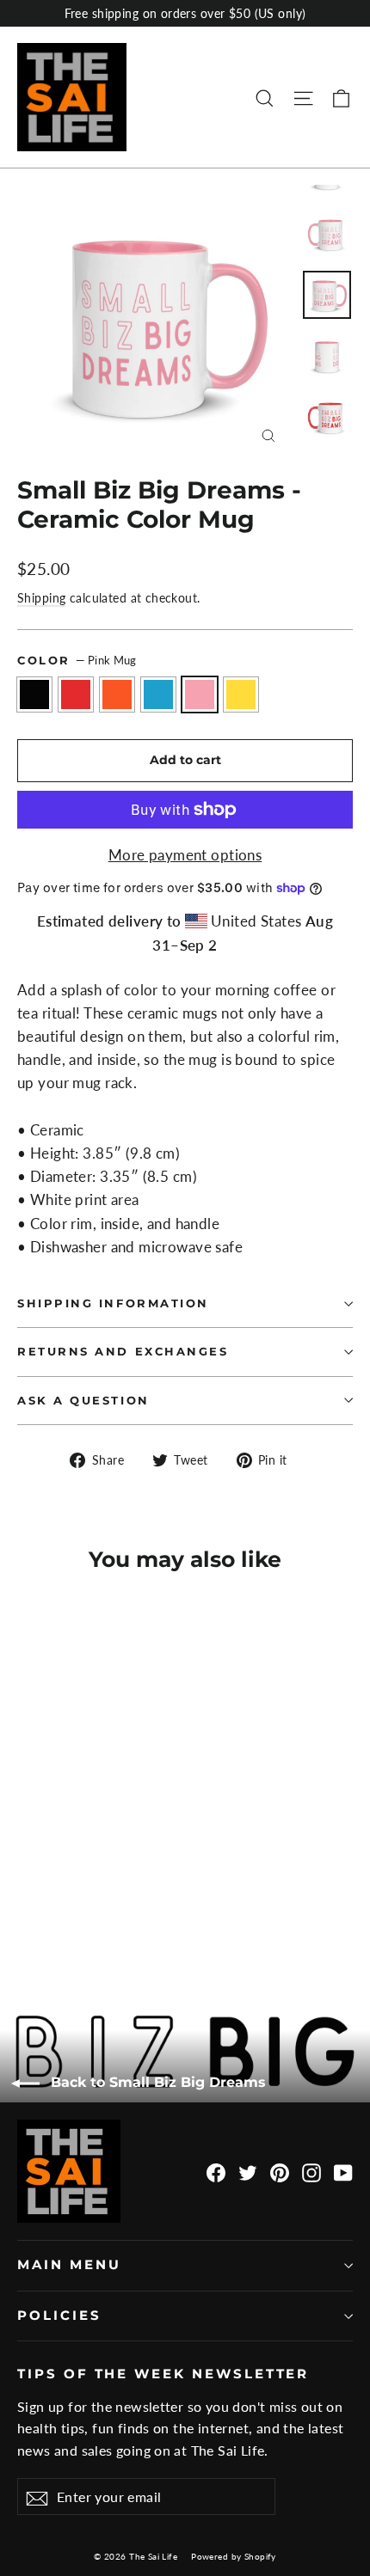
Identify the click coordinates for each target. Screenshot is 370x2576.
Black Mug (34, 694)
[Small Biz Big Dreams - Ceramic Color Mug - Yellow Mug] (121, 1914)
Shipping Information (113, 1303)
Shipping (41, 598)
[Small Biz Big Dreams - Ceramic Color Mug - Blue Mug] (83, 1914)
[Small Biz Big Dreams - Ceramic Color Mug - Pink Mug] (102, 1914)
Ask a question (83, 1401)
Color (77, 660)
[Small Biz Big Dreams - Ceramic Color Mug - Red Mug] (46, 1914)
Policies (59, 2316)
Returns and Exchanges (123, 1352)
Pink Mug (200, 694)
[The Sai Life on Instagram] (311, 2172)
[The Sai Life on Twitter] (248, 2172)
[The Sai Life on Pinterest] (280, 2172)
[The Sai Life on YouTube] (343, 2172)
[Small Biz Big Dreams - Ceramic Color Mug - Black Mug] (27, 1914)
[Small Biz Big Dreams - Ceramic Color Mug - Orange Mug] (65, 1914)
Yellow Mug (241, 694)
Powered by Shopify (234, 2556)
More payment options (185, 855)
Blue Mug (158, 694)
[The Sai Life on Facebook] (216, 2172)
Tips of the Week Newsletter (163, 2374)
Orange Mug (117, 694)
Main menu (69, 2265)
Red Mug (76, 694)
